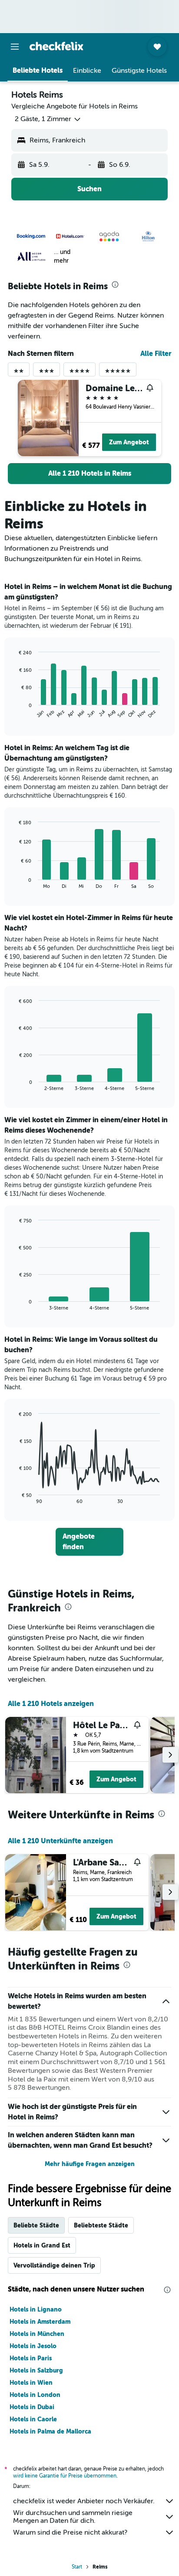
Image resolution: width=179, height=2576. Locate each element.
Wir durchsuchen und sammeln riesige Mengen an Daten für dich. (73, 2517)
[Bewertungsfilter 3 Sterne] (46, 373)
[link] (89, 474)
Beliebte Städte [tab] (36, 2225)
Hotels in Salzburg (36, 2370)
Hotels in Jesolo (33, 2346)
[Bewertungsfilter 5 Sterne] (118, 373)
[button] (15, 47)
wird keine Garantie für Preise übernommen (65, 2476)
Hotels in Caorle (33, 2419)
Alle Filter (156, 354)
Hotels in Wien (31, 2383)
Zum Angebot (129, 442)
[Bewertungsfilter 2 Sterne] (19, 373)
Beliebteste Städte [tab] (101, 2225)
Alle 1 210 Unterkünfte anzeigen (60, 1841)
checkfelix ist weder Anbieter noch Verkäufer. (84, 2501)
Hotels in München (37, 2334)
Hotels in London (35, 2395)
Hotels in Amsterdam (40, 2322)
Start (77, 2567)
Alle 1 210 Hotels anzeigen (51, 1704)
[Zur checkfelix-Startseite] (56, 46)
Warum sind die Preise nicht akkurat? (70, 2532)
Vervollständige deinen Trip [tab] (54, 2265)
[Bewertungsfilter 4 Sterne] (80, 373)
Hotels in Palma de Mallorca (50, 2431)
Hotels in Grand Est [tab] (42, 2245)
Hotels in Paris (31, 2358)
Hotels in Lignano (36, 2309)
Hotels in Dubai (32, 2407)
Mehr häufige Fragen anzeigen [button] (90, 2164)
